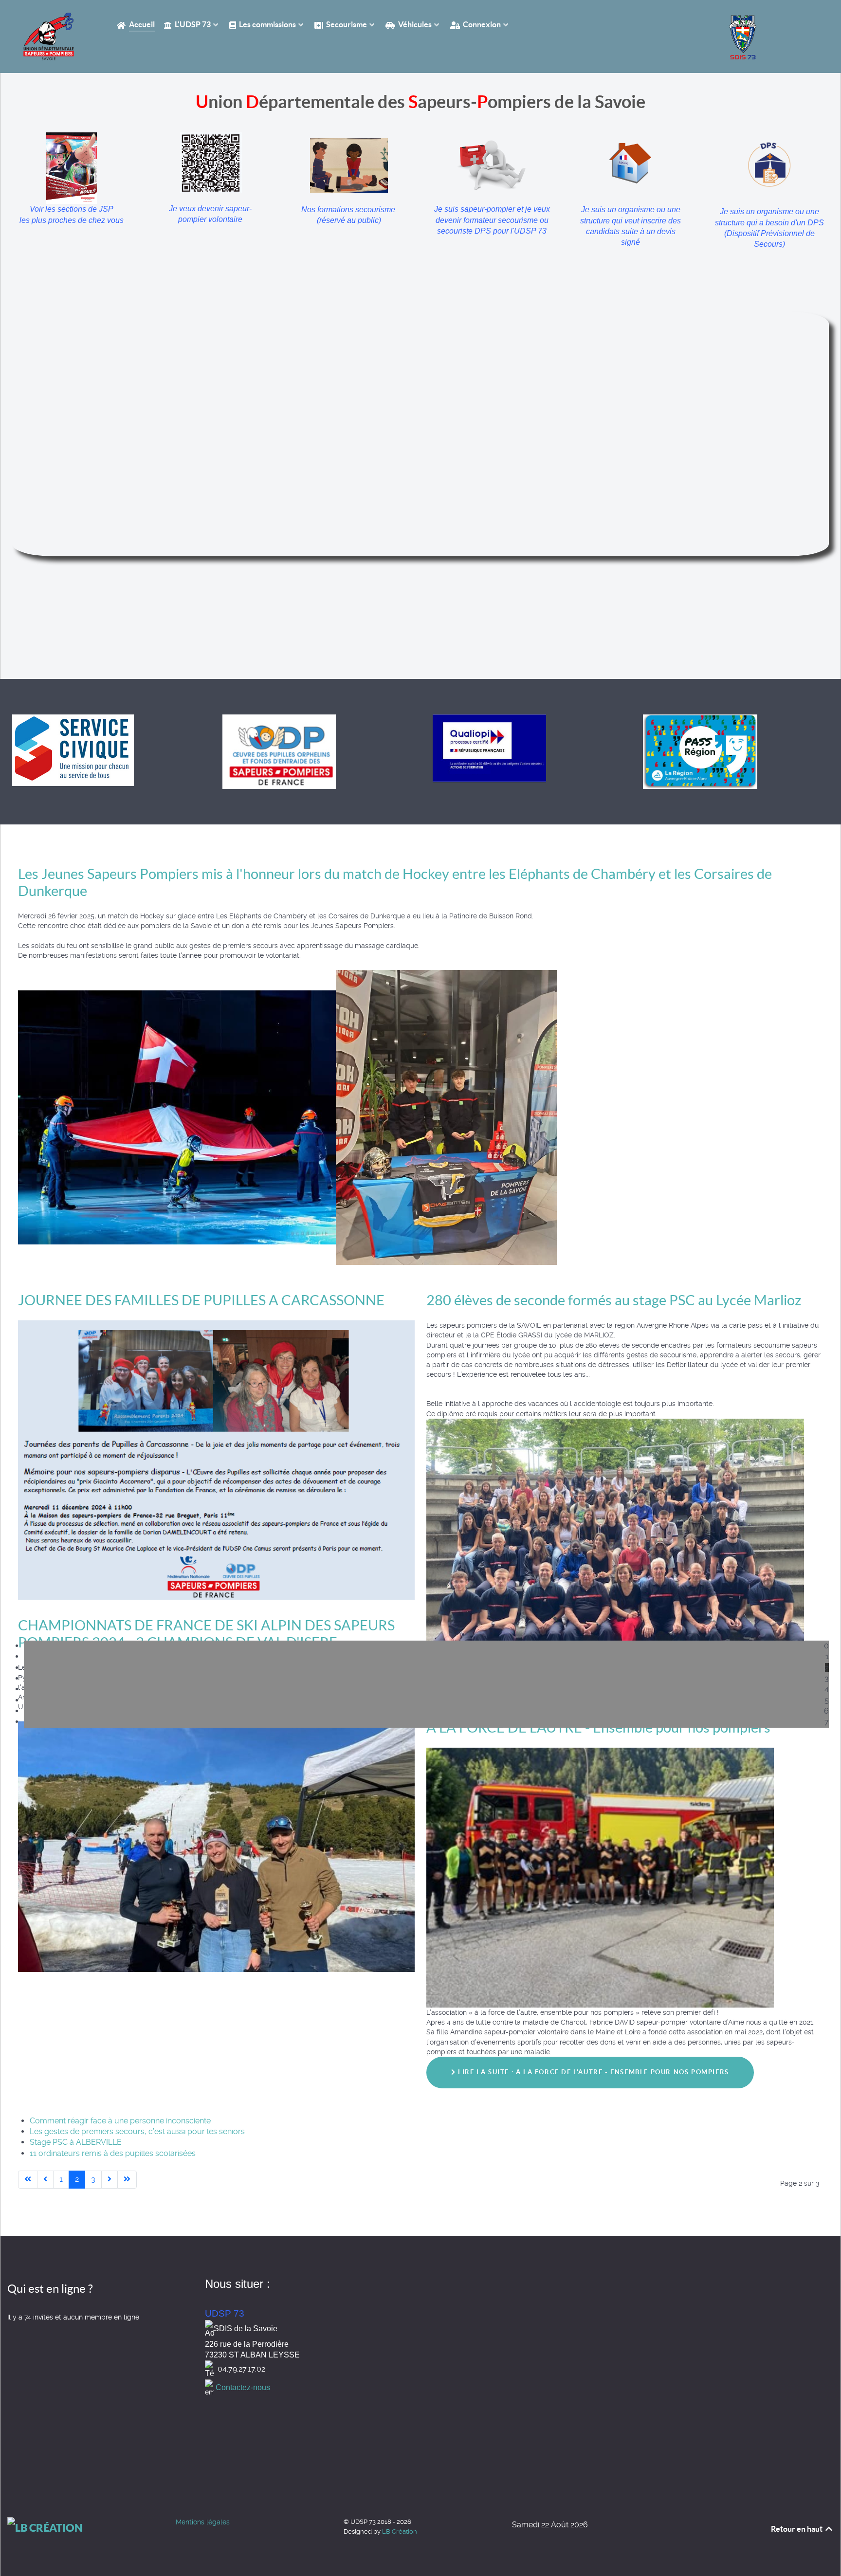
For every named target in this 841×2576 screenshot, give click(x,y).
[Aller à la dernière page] (127, 2179)
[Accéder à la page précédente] (45, 2179)
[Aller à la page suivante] (110, 2179)
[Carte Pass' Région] (700, 751)
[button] (426, 1646)
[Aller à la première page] (28, 2179)
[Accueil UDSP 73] (50, 37)
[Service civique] (73, 749)
